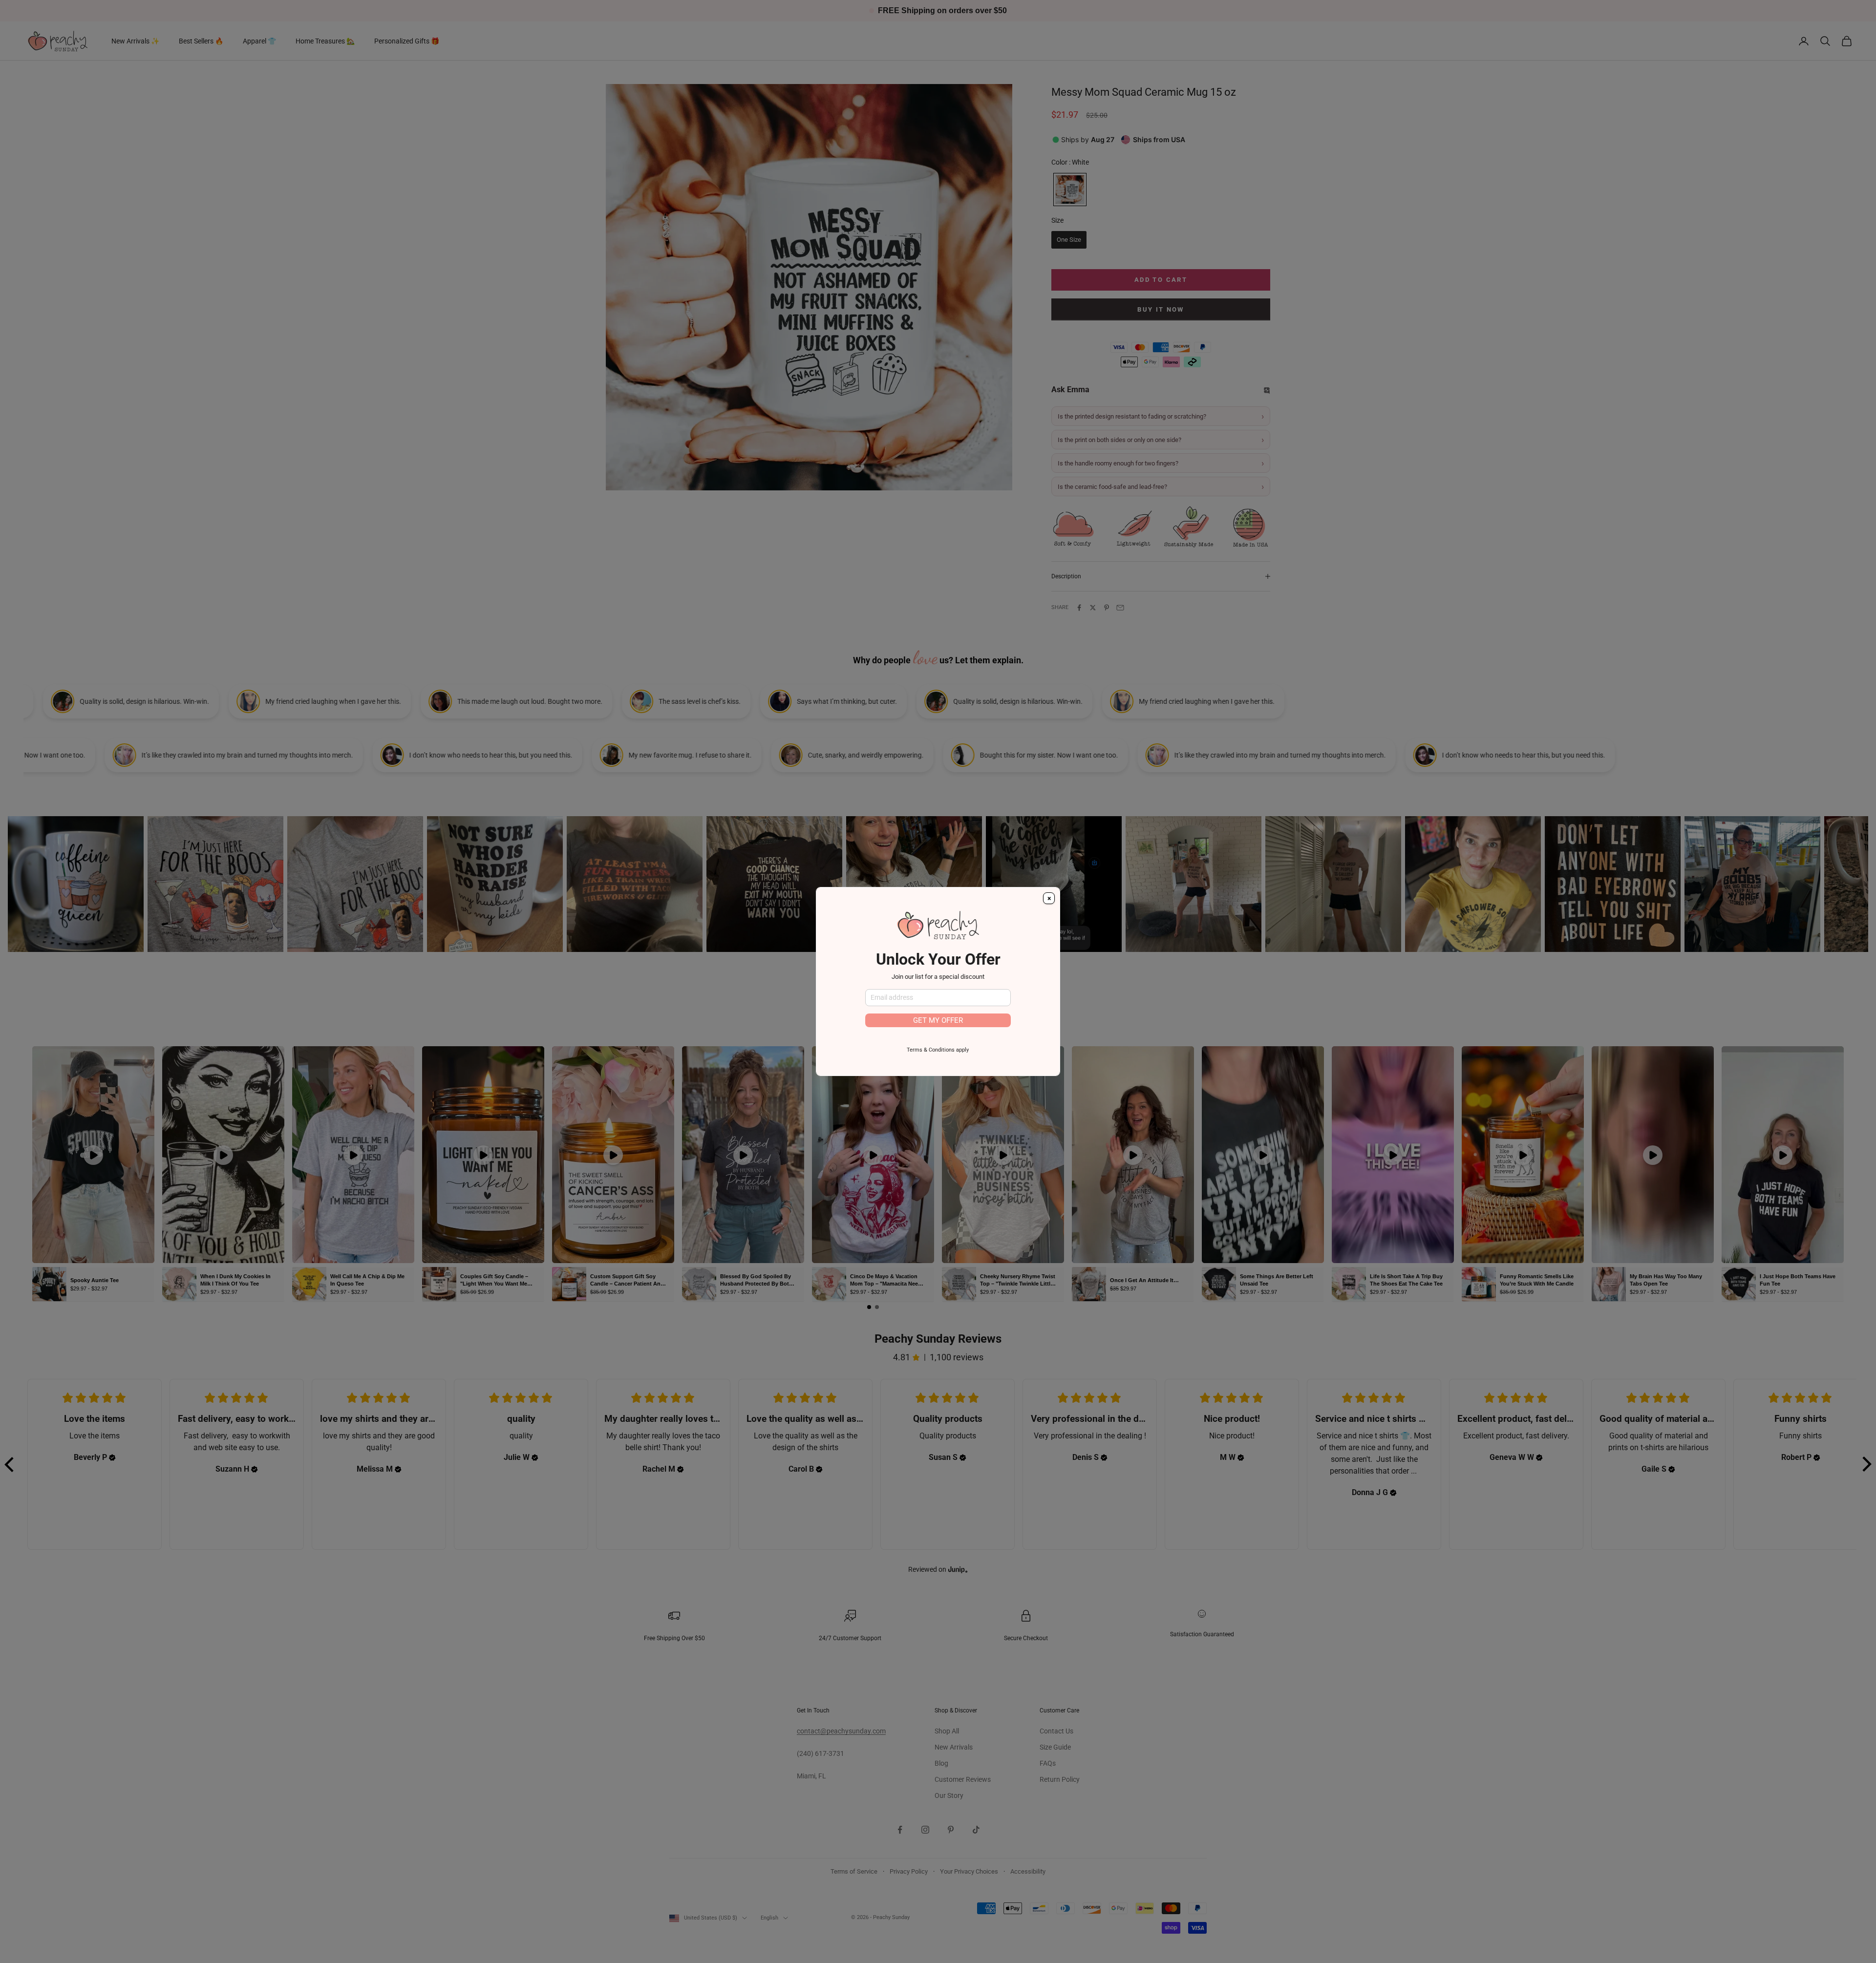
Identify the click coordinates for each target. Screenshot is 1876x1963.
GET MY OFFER (938, 1020)
